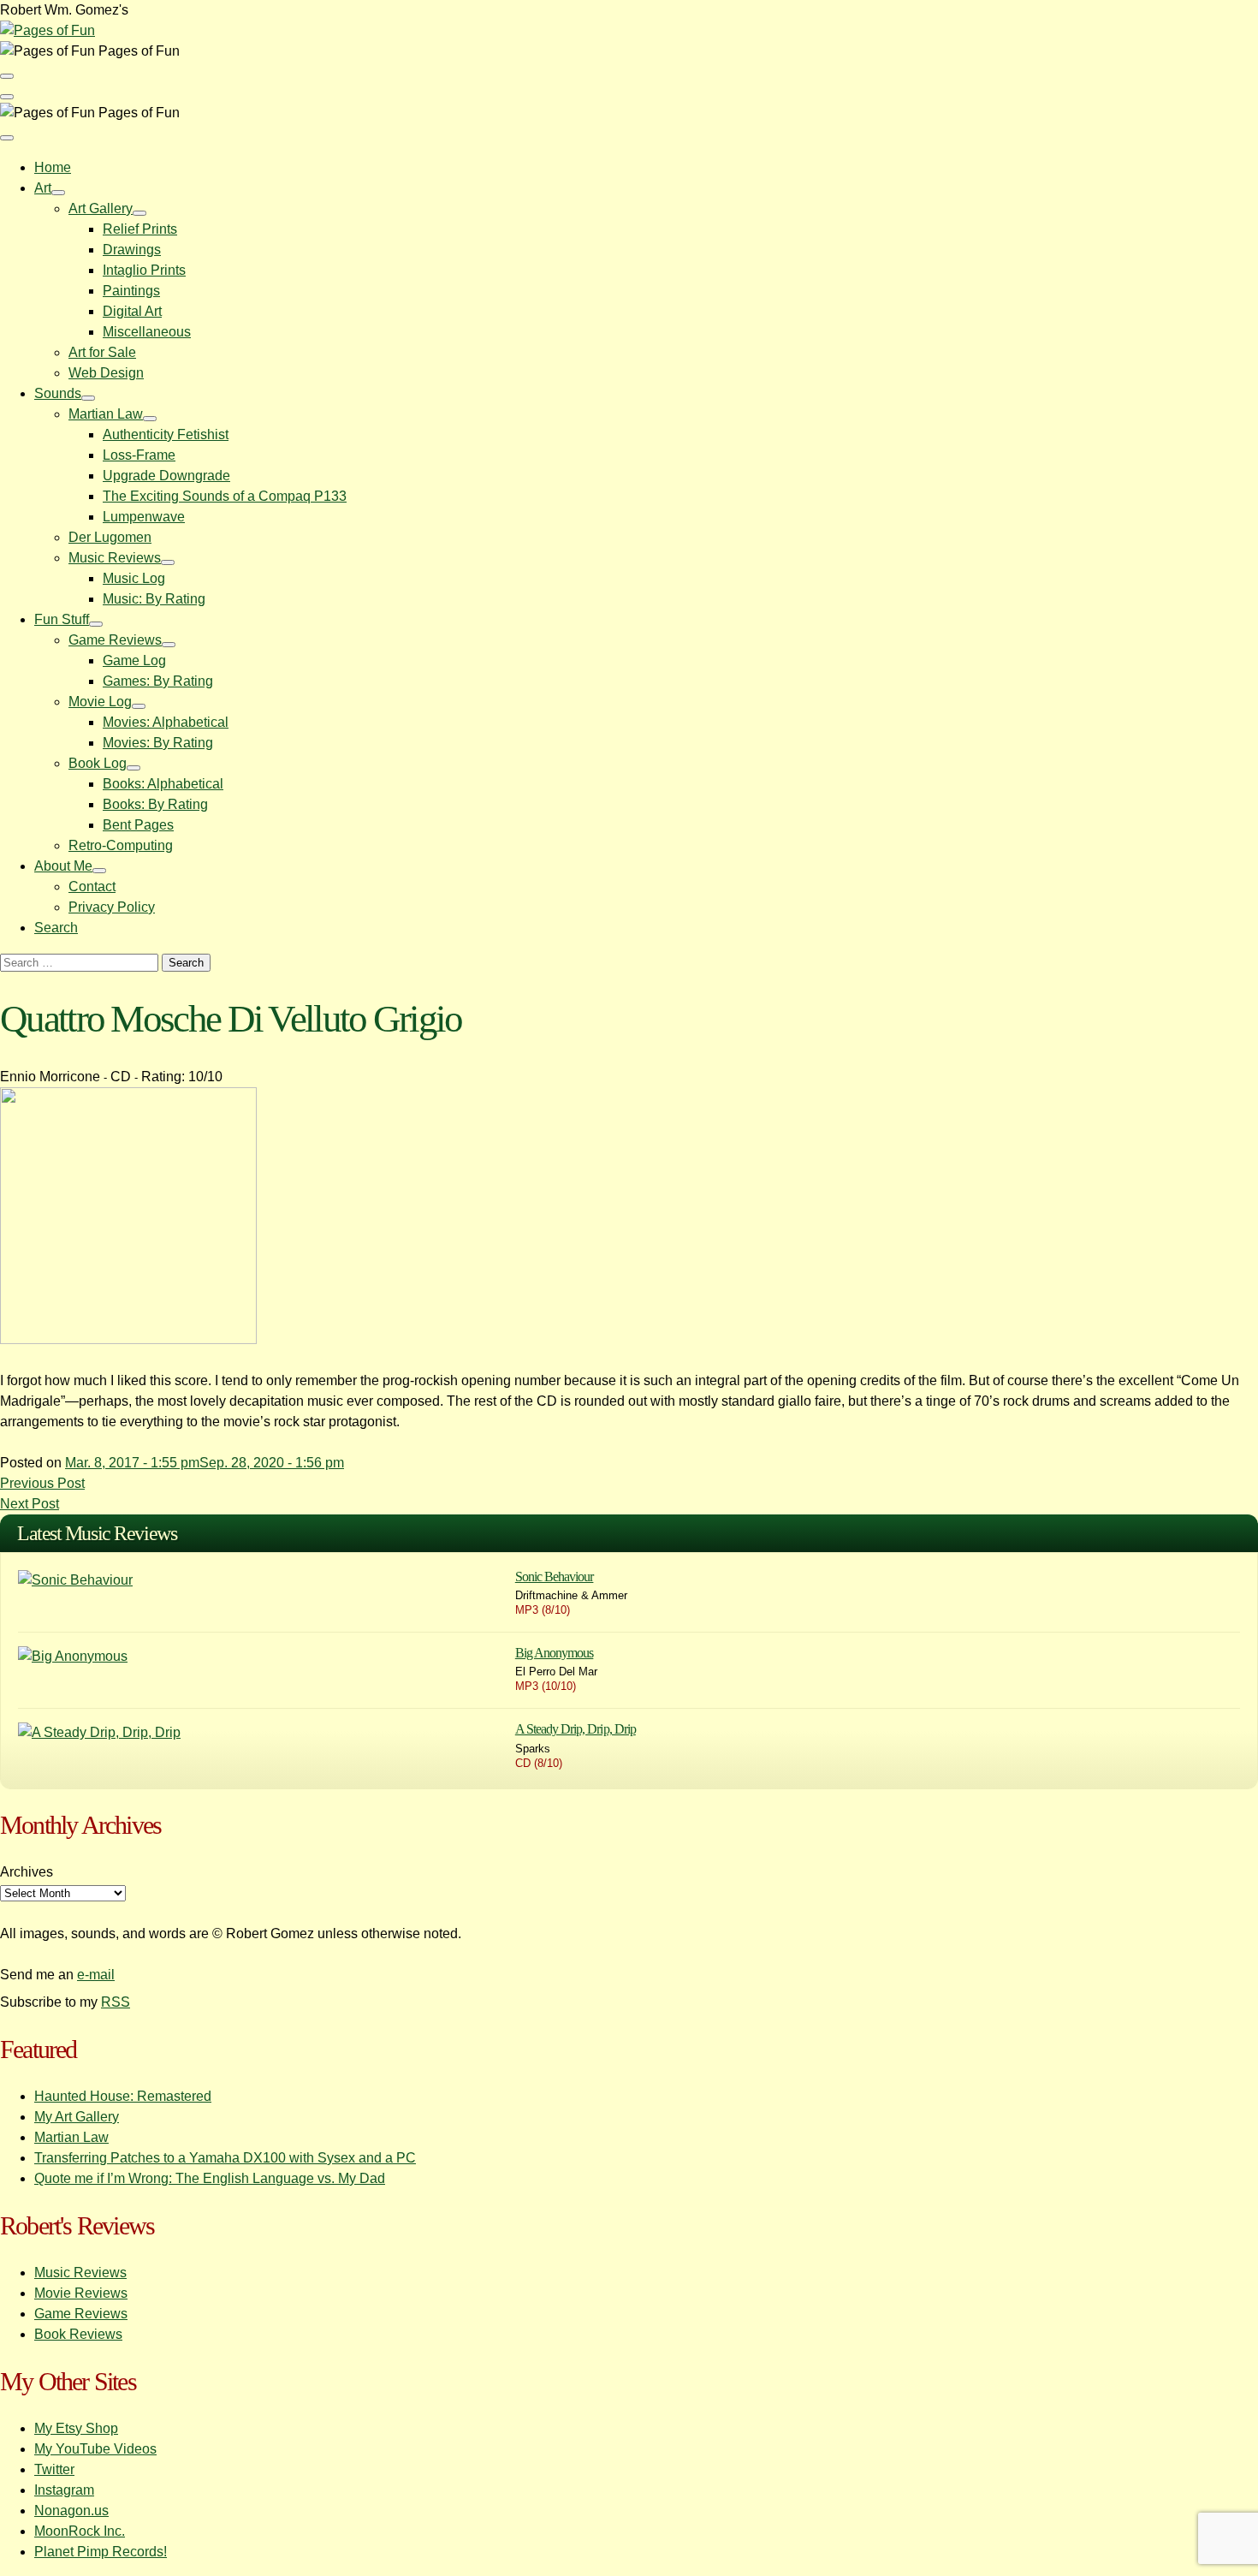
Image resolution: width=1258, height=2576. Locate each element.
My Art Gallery (77, 2117)
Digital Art (132, 311)
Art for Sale (102, 352)
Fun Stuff (62, 619)
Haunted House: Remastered (123, 2096)
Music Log (134, 578)
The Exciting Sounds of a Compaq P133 (225, 496)
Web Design (106, 373)
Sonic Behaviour (555, 1577)
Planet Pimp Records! (101, 2552)
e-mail (96, 1975)
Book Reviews (78, 2334)
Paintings (131, 291)
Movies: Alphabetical (166, 722)
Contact (92, 886)
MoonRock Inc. (80, 2531)
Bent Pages (138, 825)
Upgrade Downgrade (166, 476)
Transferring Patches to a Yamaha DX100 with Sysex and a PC (225, 2158)
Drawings (132, 250)
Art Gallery (101, 208)
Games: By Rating (158, 681)
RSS (116, 2002)
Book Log (98, 763)
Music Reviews (115, 558)
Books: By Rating (155, 804)
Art (43, 188)
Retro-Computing (121, 845)
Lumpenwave (144, 517)
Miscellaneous (147, 332)
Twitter (54, 2469)
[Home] (47, 30)
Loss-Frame (139, 455)
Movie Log (100, 702)
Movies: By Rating (158, 743)
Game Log (134, 660)
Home (53, 167)
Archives (27, 1872)
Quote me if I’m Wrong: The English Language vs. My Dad (210, 2178)
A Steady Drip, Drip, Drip (576, 1729)
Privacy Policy (112, 907)
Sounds (58, 393)
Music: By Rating (154, 599)
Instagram (64, 2490)
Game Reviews (115, 640)
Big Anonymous (555, 1653)
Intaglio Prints (144, 270)
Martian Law (106, 414)
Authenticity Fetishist (166, 434)
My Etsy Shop (76, 2428)
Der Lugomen (110, 537)
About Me (63, 866)
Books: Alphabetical (163, 784)
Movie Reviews (81, 2293)
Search (56, 928)
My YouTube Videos (95, 2449)
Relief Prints (140, 229)
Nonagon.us (71, 2511)
